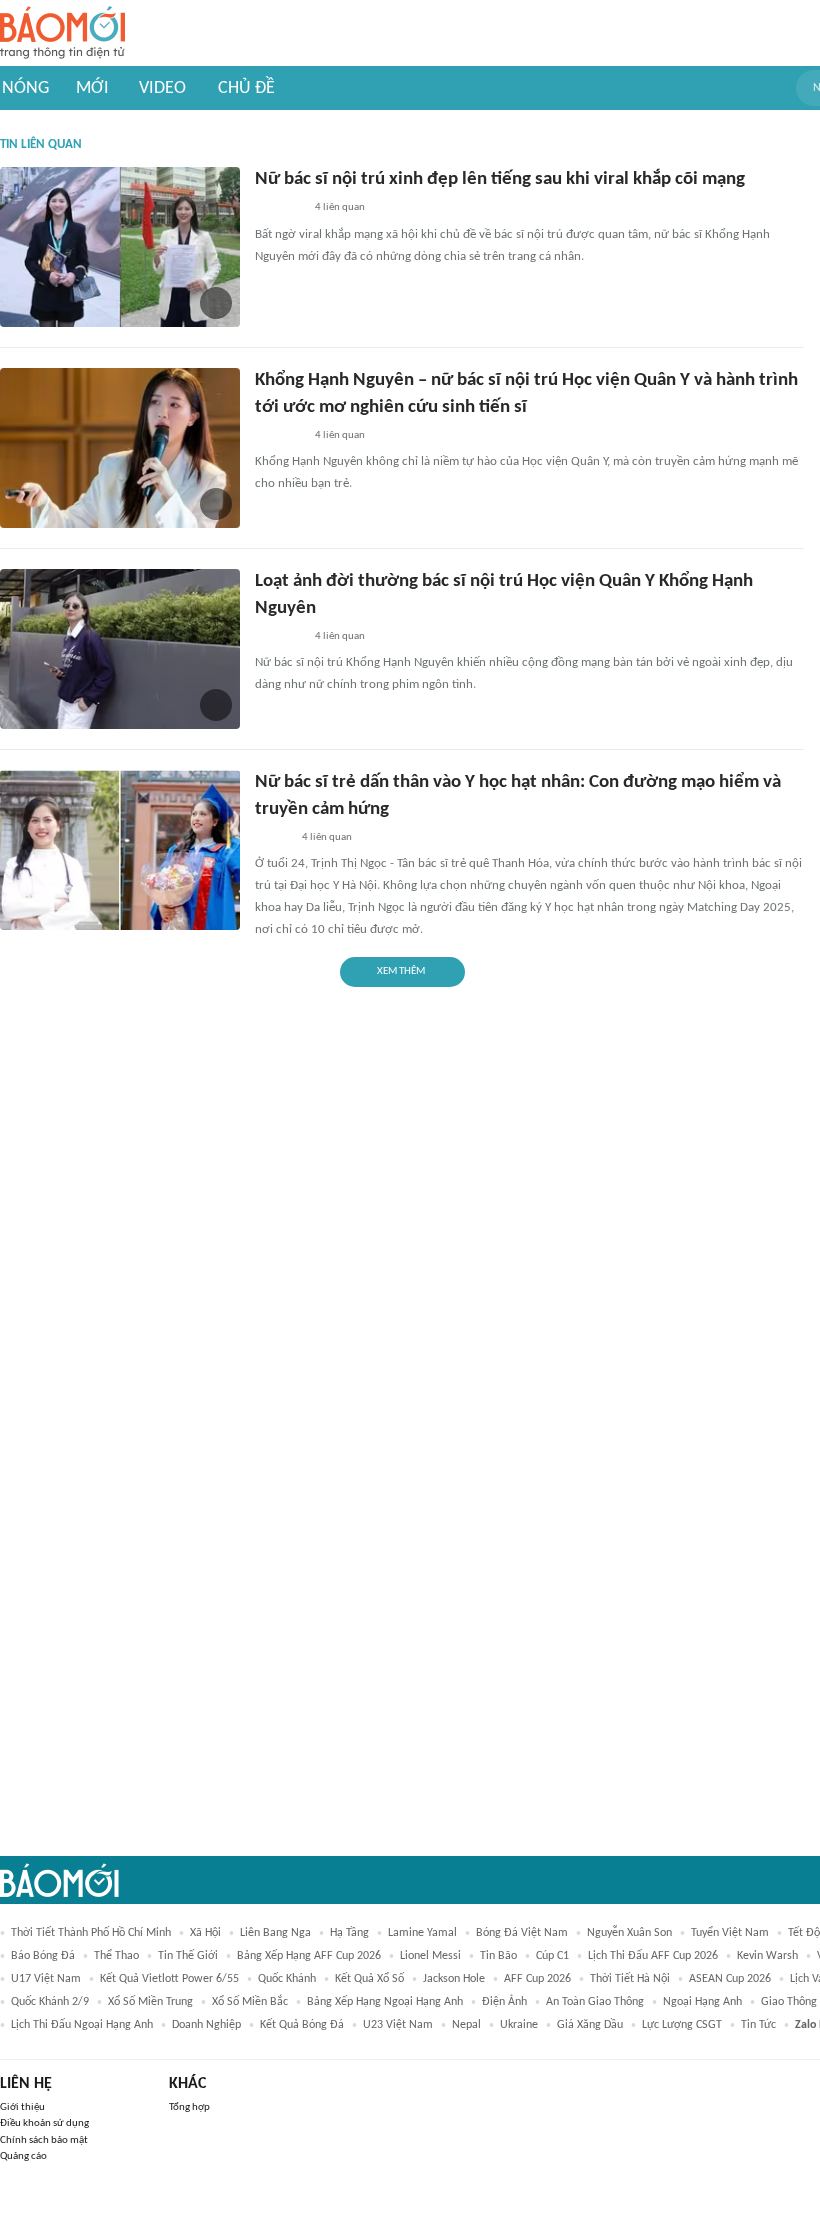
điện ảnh (504, 2002)
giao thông (789, 2002)
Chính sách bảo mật (44, 2140)
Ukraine (519, 2025)
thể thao (116, 1956)
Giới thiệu (22, 2107)
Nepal (466, 2025)
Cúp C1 (552, 1956)
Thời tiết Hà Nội (630, 1979)
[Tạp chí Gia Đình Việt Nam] (279, 436)
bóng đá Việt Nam (522, 1933)
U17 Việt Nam (46, 1979)
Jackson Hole (454, 1979)
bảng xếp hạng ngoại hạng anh (385, 2002)
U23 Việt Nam (398, 2025)
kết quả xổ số (369, 1979)
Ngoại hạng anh (702, 2002)
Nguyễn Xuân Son (629, 1933)
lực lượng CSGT (682, 2025)
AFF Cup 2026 (537, 1979)
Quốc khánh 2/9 (50, 2002)
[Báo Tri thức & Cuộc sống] (279, 209)
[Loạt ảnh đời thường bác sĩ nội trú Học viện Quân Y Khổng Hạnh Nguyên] (120, 649)
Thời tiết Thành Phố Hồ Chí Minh (91, 1933)
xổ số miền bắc (250, 2002)
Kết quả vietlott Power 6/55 (169, 1979)
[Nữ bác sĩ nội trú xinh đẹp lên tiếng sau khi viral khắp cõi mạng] (120, 247)
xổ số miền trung (150, 2002)
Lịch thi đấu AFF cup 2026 (653, 1956)
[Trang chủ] (62, 33)
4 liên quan (340, 207)
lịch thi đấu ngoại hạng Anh (82, 2025)
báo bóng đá (43, 1956)
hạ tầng (349, 1933)
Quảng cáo (23, 2156)
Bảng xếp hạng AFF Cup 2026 (309, 1956)
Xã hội (205, 1933)
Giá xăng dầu (590, 2025)
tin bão (498, 1956)
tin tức (758, 2025)
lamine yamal (422, 1933)
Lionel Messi (430, 1956)
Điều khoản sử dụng (44, 2123)
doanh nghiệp (206, 2025)
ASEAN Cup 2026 (730, 1979)
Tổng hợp (189, 2107)
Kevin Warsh (767, 1956)
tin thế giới (188, 1956)
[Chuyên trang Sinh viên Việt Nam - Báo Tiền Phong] (272, 838)
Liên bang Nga (275, 1933)
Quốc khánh (287, 1979)
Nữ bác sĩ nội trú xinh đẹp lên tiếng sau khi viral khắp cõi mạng (500, 179)
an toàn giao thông (595, 2002)
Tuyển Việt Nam (730, 1933)
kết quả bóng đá (302, 2025)
